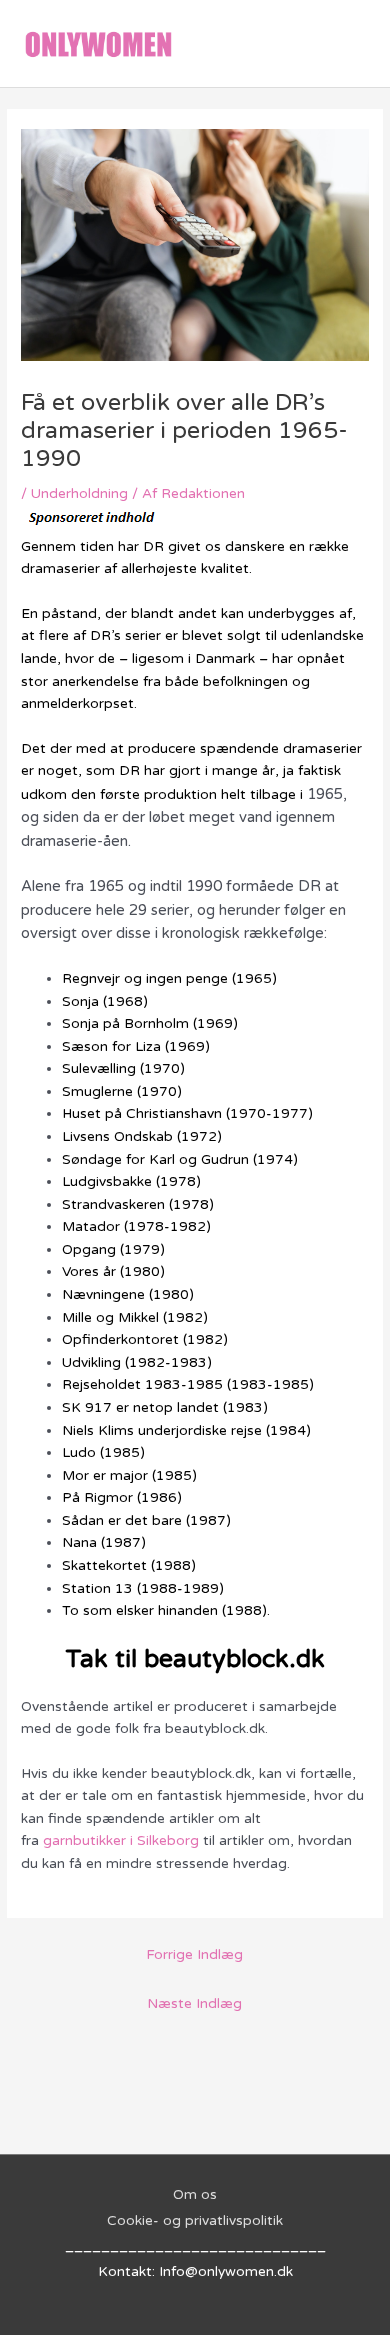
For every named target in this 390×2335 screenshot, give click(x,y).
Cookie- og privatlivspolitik (195, 2220)
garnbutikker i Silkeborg (121, 1840)
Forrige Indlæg (194, 1954)
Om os (195, 2194)
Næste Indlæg (194, 2003)
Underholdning (79, 493)
